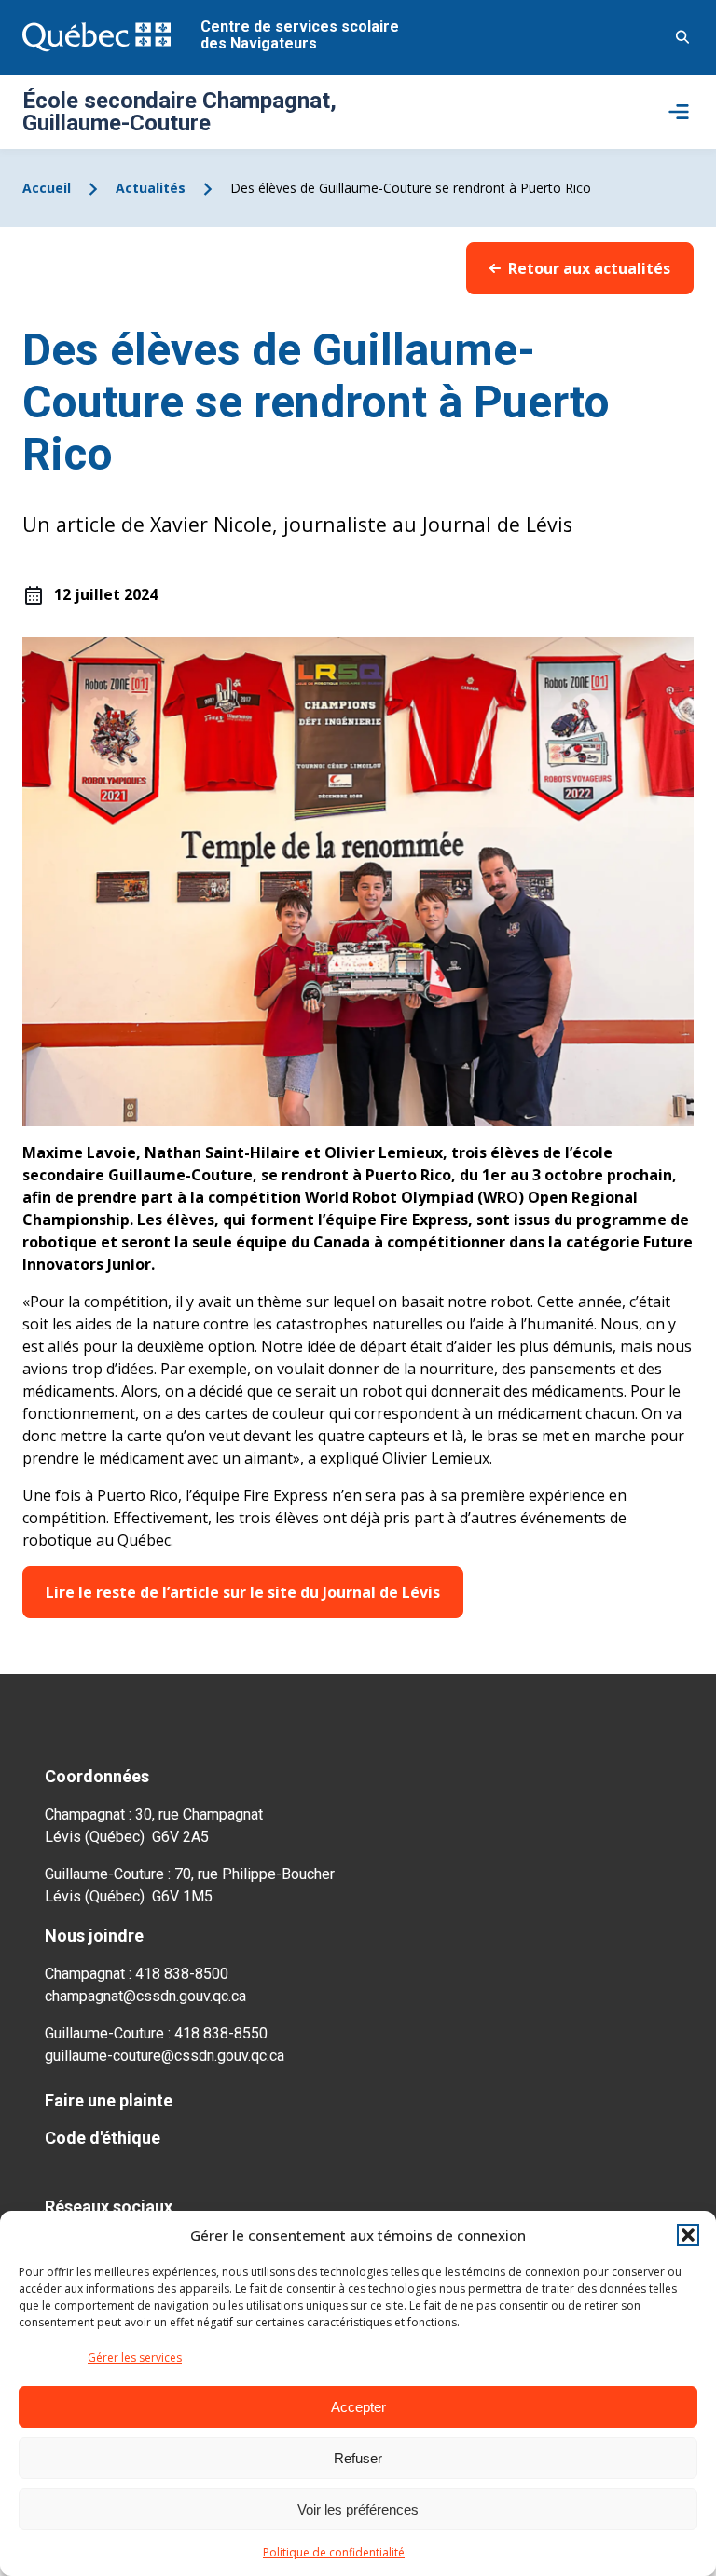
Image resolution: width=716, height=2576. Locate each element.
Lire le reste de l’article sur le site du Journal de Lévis (243, 1592)
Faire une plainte (109, 2100)
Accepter (358, 2407)
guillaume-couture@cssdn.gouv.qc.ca (165, 2056)
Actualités (151, 188)
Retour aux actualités (589, 268)
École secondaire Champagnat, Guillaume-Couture (179, 112)
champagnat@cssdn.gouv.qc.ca (145, 1996)
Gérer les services (135, 2358)
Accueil (47, 188)
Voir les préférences (358, 2509)
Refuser (358, 2458)
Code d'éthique (103, 2138)
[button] (688, 2235)
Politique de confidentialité (334, 2552)
